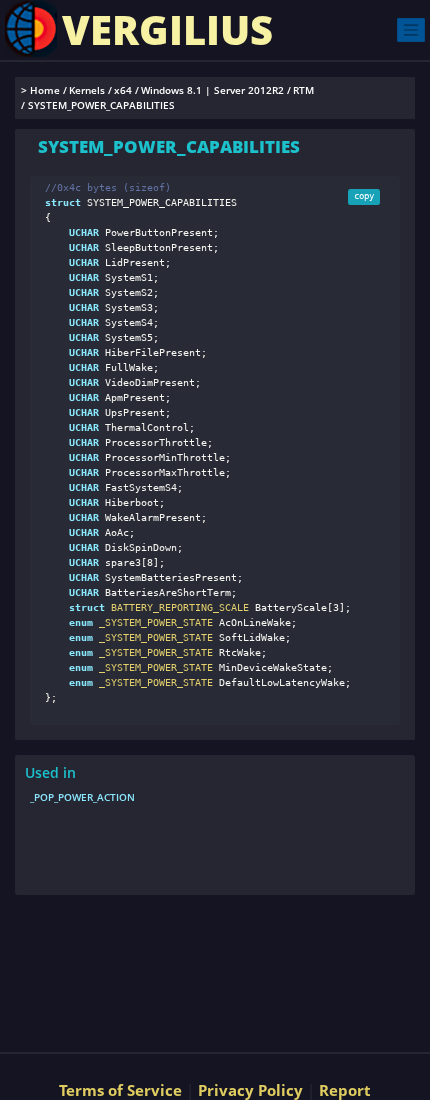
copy (364, 196)
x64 (123, 90)
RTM (303, 90)
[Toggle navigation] (411, 29)
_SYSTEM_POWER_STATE (153, 622)
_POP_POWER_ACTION (82, 797)
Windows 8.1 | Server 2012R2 (212, 90)
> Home (40, 90)
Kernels (87, 90)
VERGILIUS (167, 29)
